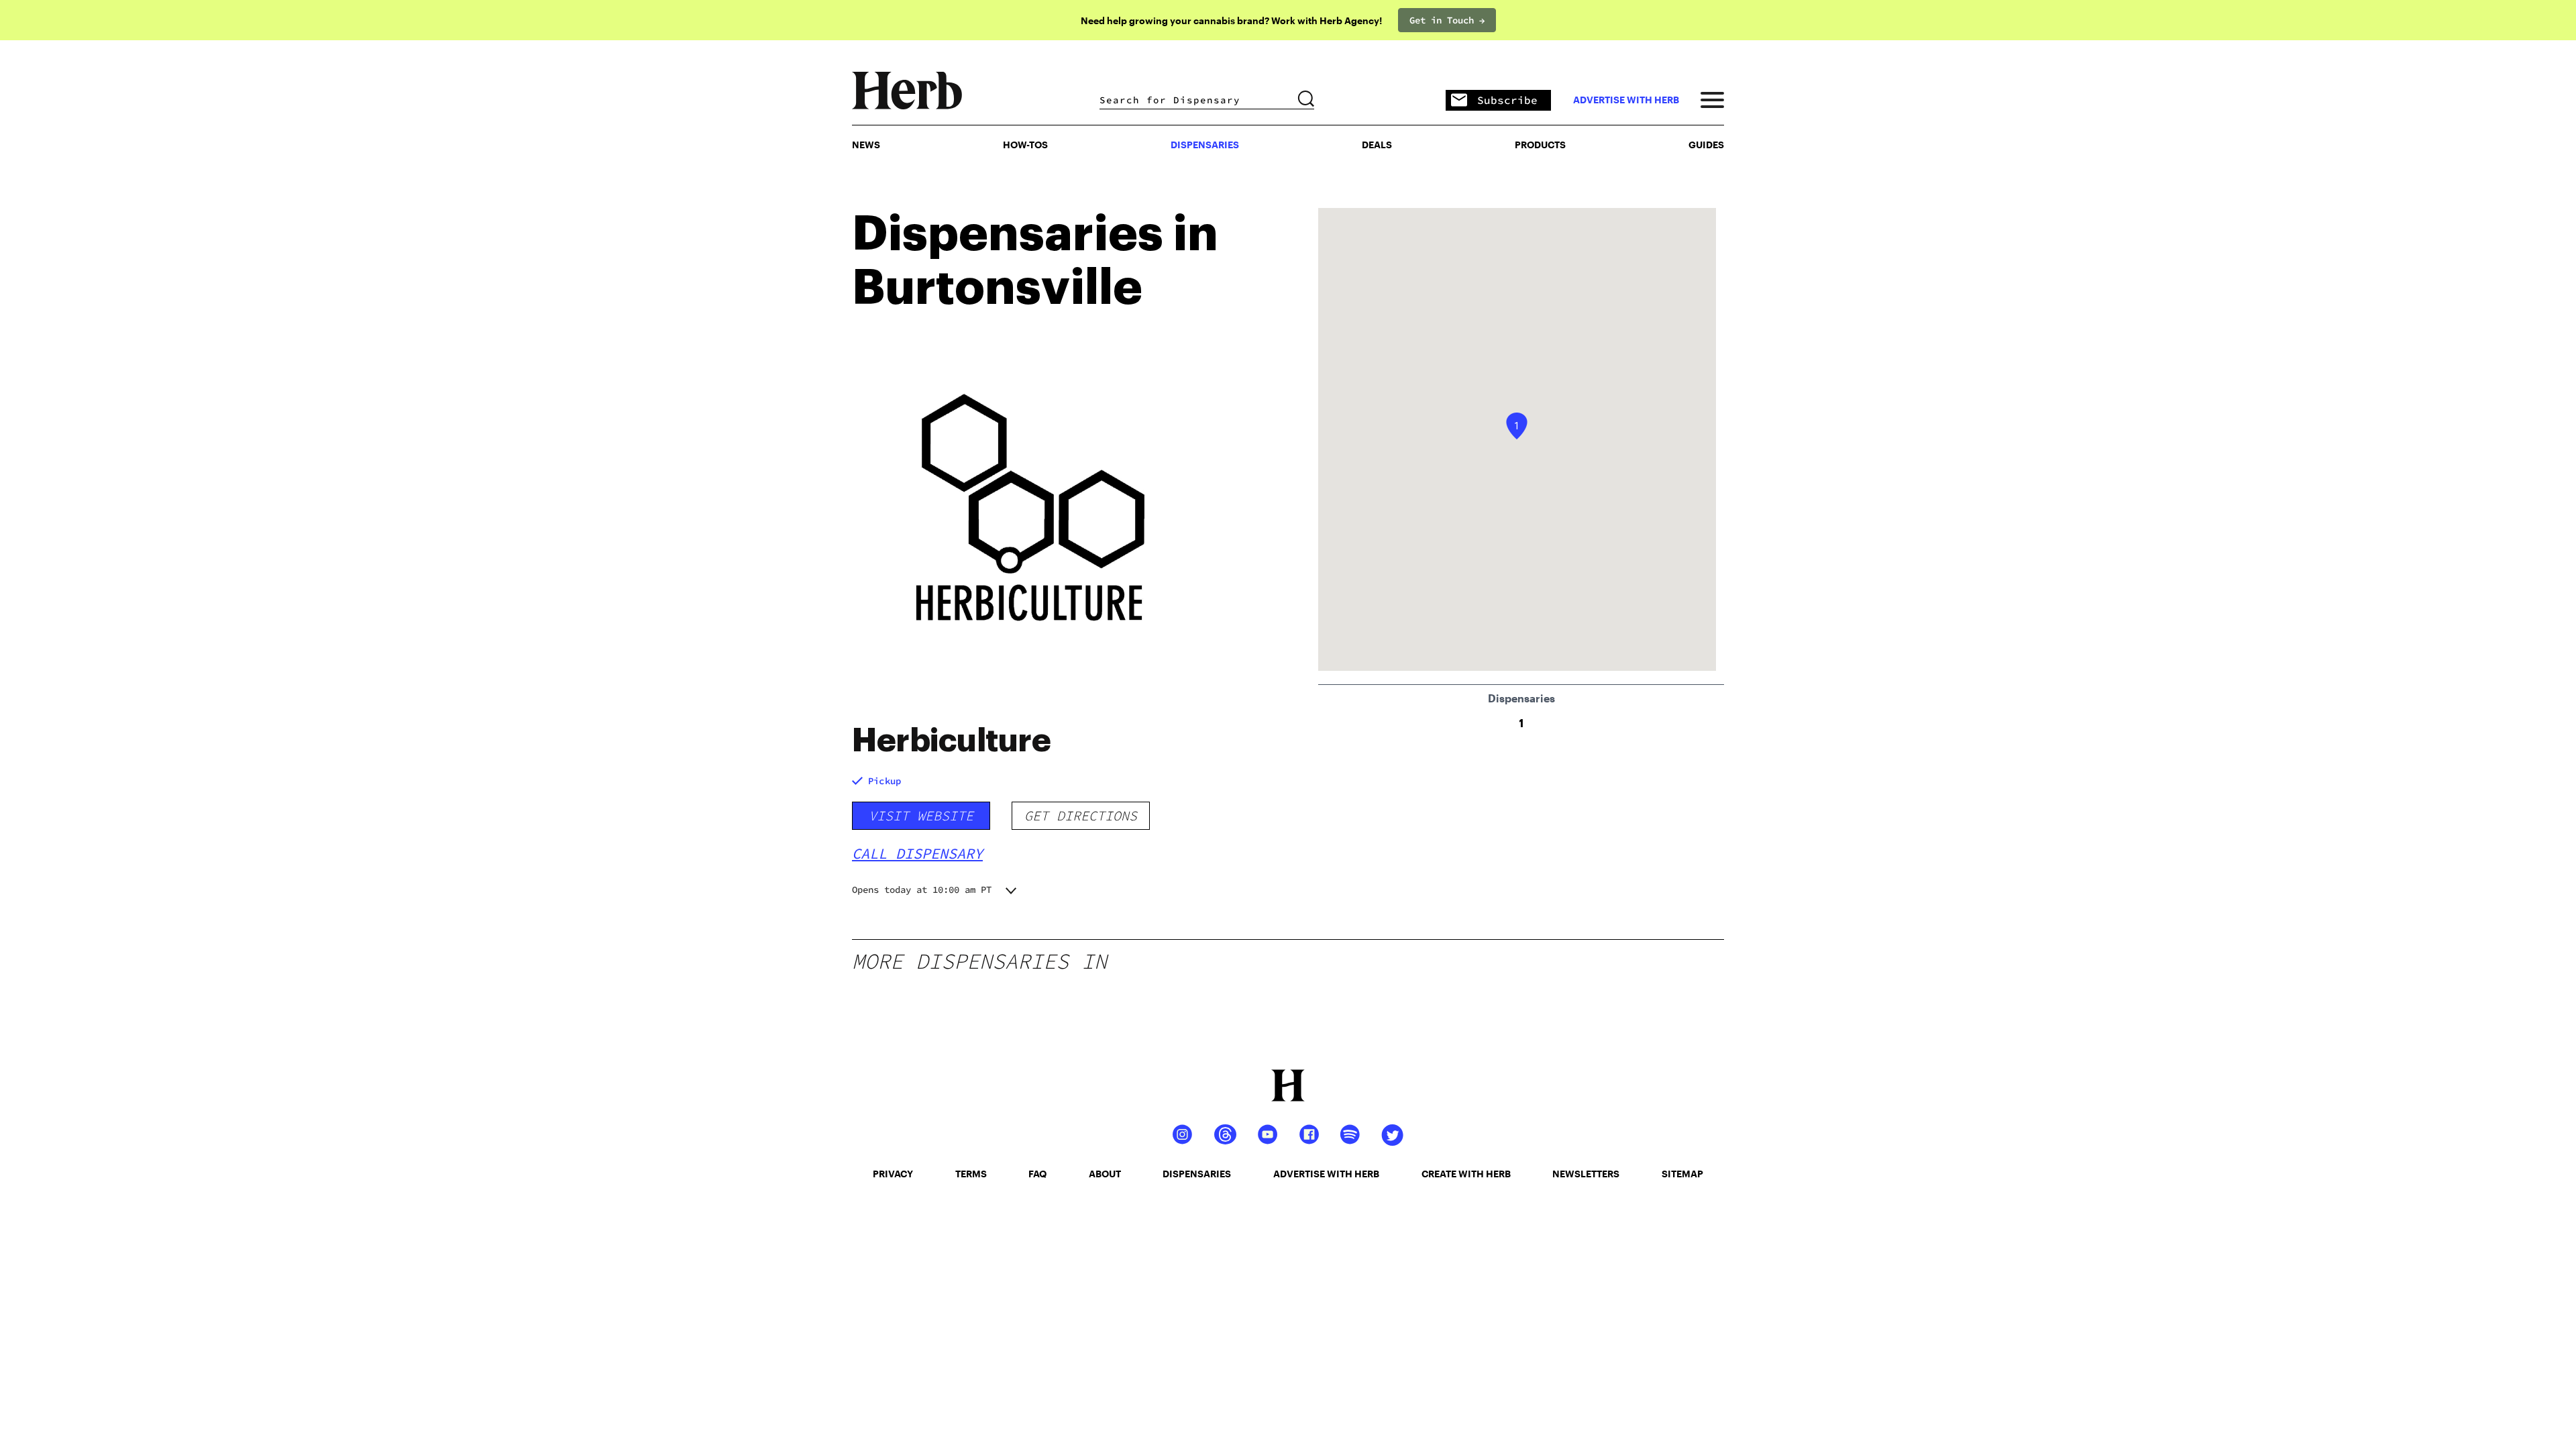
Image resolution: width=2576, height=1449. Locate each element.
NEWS (866, 145)
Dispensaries (1205, 145)
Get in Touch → (1447, 20)
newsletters (1586, 1174)
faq (1037, 1174)
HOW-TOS (1025, 145)
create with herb (1466, 1174)
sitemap (1682, 1174)
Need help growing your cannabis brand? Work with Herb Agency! (1231, 20)
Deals (1377, 145)
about (1105, 1174)
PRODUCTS (1540, 145)
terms (971, 1174)
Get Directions (1081, 815)
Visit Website (921, 815)
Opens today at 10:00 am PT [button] (922, 890)
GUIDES (1706, 145)
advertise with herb (1626, 100)
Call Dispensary (917, 853)
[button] (1517, 426)
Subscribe (1507, 100)
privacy (893, 1174)
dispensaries (1197, 1174)
